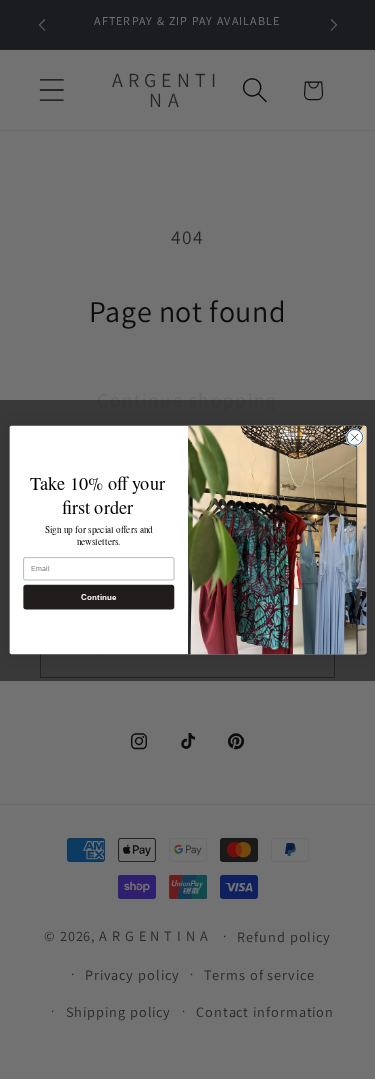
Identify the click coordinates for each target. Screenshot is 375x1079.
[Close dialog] (354, 437)
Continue (98, 596)
